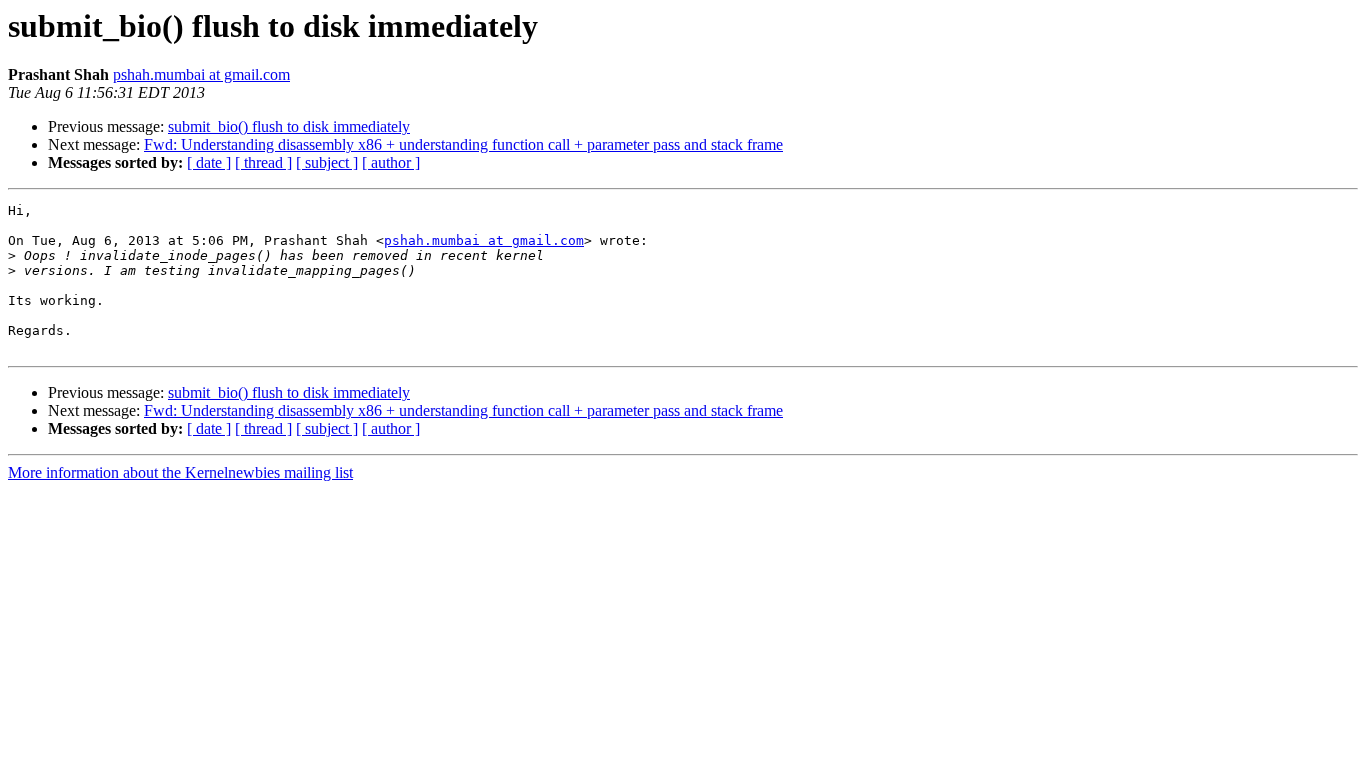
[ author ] (391, 162)
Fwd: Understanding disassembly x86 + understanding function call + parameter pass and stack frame (463, 144)
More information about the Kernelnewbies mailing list (180, 472)
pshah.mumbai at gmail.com (201, 74)
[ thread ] (263, 162)
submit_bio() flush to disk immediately (289, 126)
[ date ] (209, 162)
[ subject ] (327, 162)
